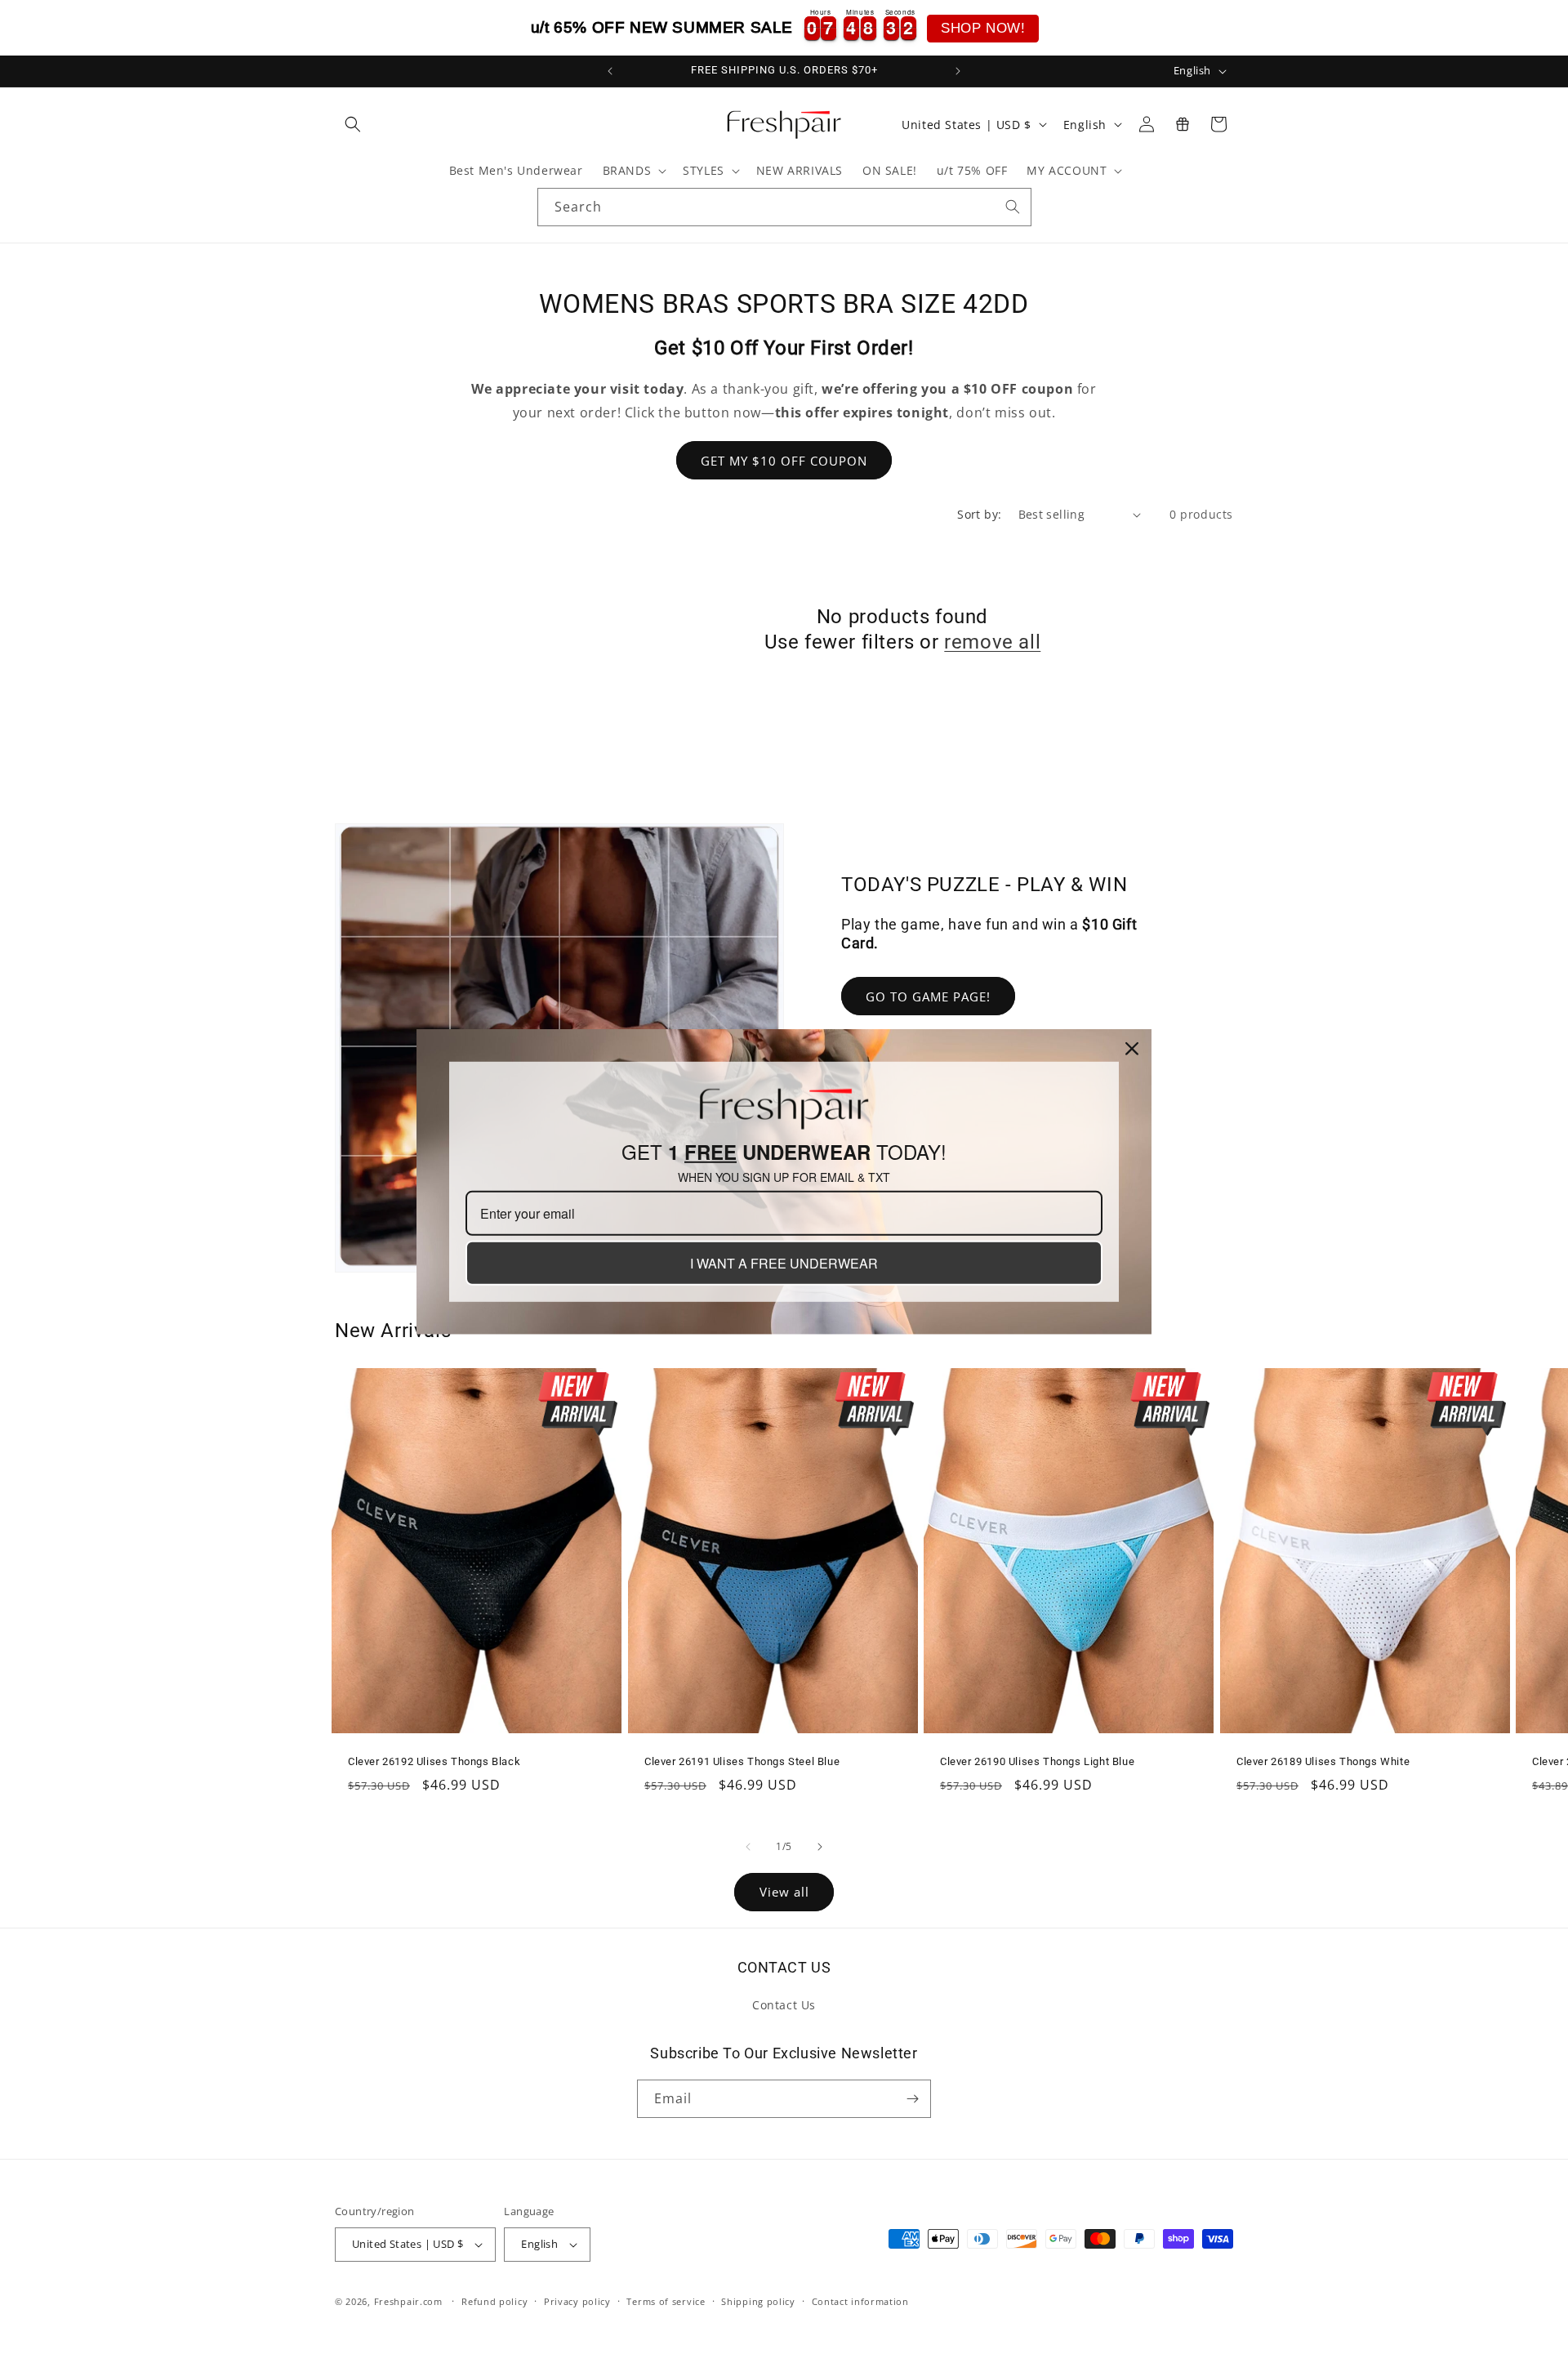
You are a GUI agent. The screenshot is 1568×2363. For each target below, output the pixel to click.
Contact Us (784, 2005)
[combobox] (784, 207)
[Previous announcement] (610, 71)
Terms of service (666, 2301)
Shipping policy (758, 2301)
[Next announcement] (958, 71)
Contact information (860, 2301)
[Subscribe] (912, 2099)
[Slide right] (820, 1847)
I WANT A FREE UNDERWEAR (784, 1263)
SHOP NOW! (983, 28)
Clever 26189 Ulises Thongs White (1323, 1761)
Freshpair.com (408, 2301)
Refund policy (494, 2301)
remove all (992, 642)
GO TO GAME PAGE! (928, 996)
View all (784, 1892)
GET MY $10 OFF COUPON (784, 461)
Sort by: (979, 514)
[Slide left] (748, 1847)
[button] (353, 124)
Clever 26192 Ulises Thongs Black (434, 1761)
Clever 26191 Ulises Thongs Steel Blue (742, 1761)
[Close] (1132, 1048)
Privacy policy (577, 2301)
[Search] (1013, 207)
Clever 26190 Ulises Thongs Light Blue (1037, 1761)
